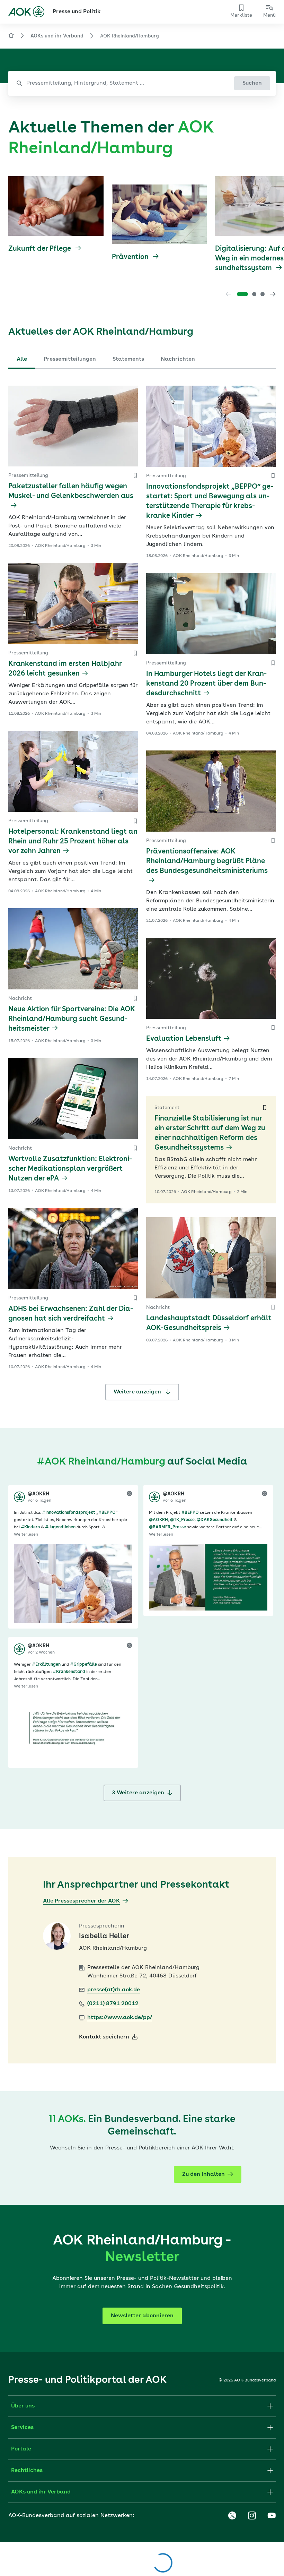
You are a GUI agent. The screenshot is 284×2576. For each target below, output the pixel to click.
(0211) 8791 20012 (113, 2004)
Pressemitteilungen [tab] (70, 359)
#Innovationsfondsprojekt (69, 1513)
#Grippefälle (83, 1665)
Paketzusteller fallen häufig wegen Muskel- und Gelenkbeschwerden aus (71, 491)
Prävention (131, 257)
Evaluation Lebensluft (184, 1039)
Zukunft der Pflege (41, 249)
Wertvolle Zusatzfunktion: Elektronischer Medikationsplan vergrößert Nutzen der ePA (70, 1169)
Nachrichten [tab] (178, 359)
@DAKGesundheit (215, 1520)
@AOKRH (158, 1520)
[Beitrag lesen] (73, 1583)
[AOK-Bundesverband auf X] (232, 2516)
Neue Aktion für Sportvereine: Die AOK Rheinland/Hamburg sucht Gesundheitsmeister (72, 1019)
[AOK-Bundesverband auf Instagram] (252, 2516)
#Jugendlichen (60, 1527)
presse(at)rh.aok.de (114, 1990)
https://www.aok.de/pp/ (120, 2018)
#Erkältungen (46, 1665)
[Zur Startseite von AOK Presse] (11, 37)
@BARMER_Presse (167, 1527)
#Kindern (30, 1527)
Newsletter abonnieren (142, 2316)
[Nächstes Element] (273, 294)
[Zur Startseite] (26, 12)
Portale (21, 2449)
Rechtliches (27, 2471)
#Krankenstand (69, 1672)
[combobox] (142, 83)
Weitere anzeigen (138, 1392)
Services (22, 2428)
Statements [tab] (128, 359)
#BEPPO (107, 1513)
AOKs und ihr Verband (57, 36)
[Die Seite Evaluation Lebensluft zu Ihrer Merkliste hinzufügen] (273, 1028)
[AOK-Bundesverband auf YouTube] (272, 2516)
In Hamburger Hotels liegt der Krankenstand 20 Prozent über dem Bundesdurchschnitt (206, 684)
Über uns (23, 2406)
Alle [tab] (22, 359)
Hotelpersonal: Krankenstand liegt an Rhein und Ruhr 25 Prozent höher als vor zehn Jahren (73, 842)
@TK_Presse (182, 1520)
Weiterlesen (26, 1535)
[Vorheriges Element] (229, 294)
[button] (242, 294)
